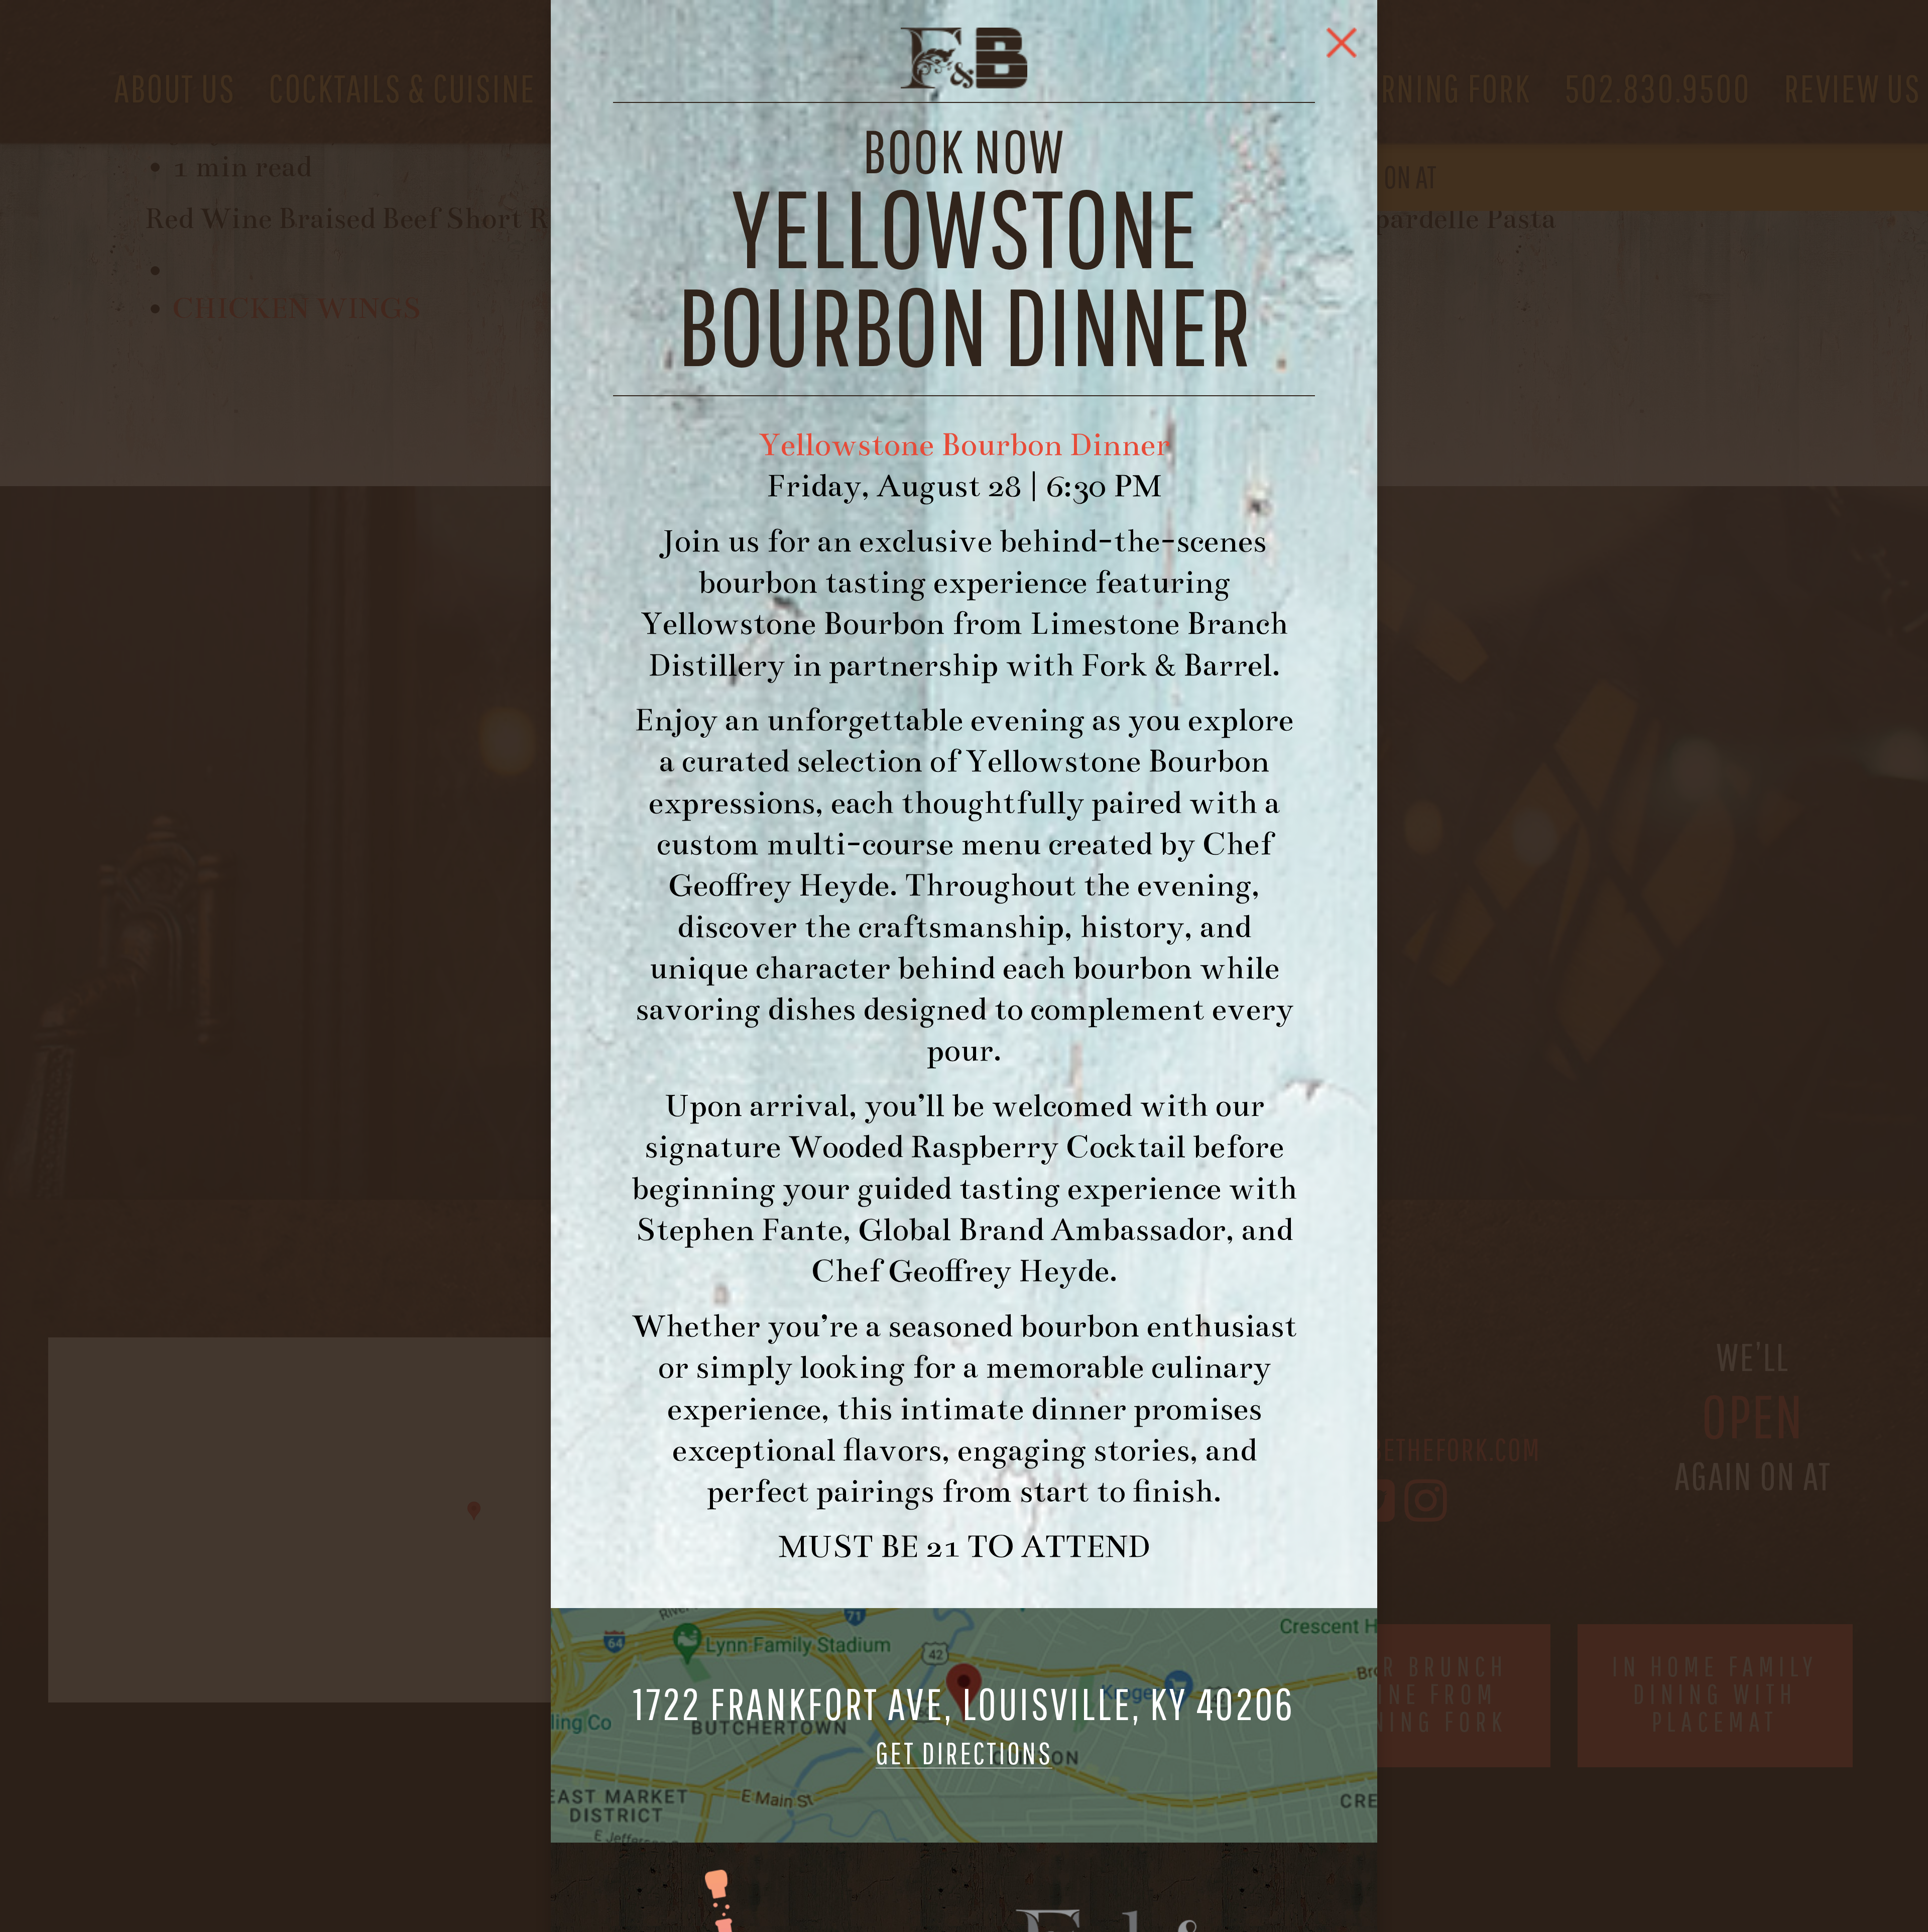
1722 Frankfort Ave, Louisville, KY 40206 (964, 1726)
